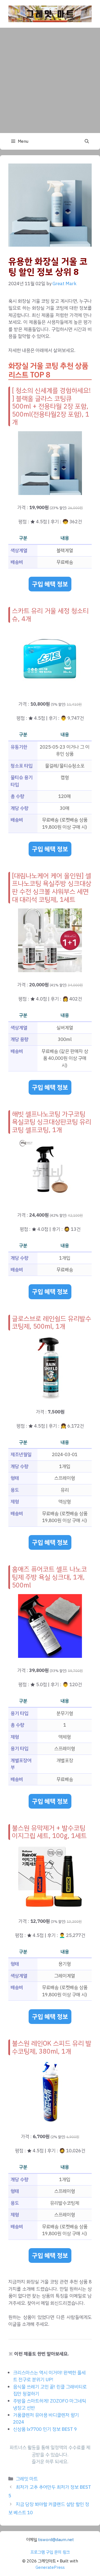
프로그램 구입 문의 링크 (50, 2552)
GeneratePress (50, 2567)
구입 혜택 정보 (50, 584)
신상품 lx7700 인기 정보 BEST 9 (45, 2429)
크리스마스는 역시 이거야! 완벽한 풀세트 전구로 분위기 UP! (49, 2376)
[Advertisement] (50, 80)
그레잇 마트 (27, 2479)
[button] (87, 141)
